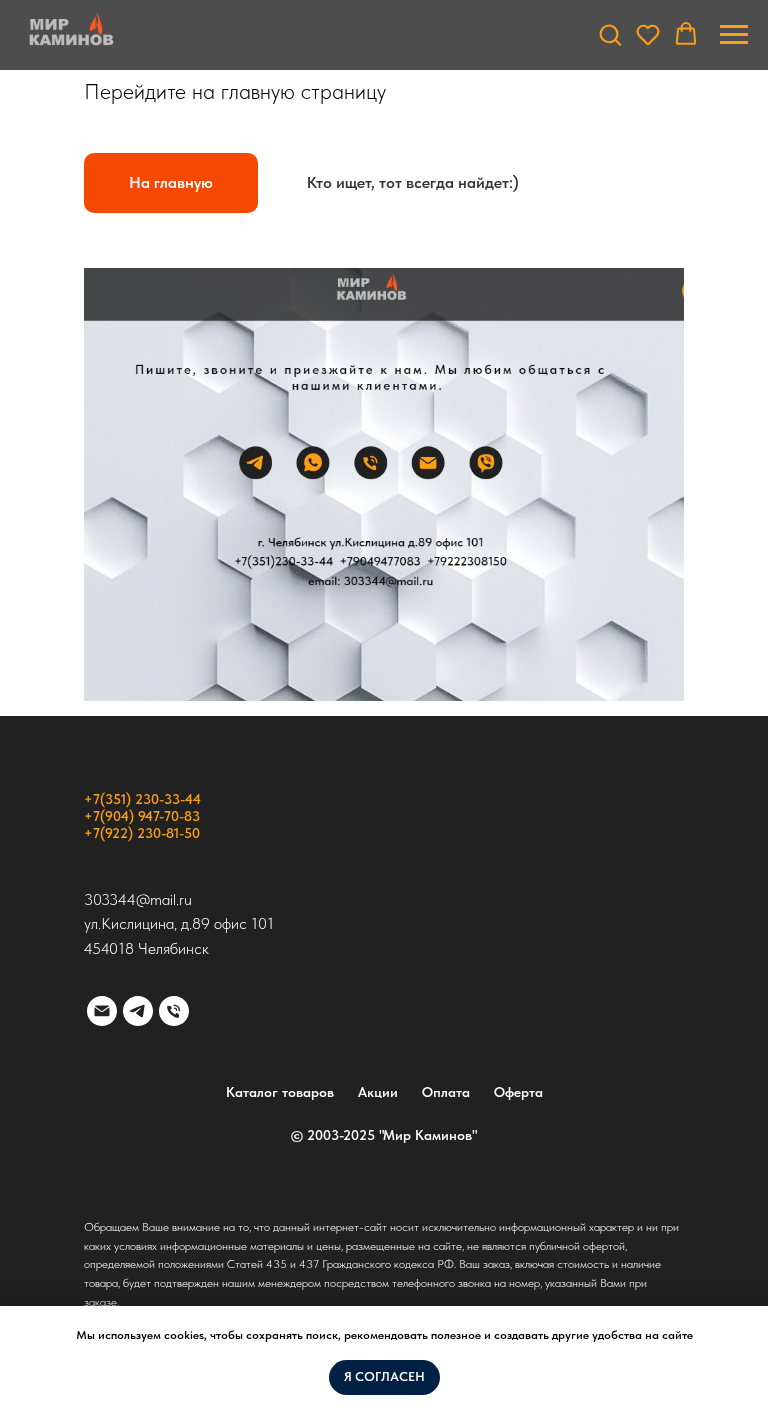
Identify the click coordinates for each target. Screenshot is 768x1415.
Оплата (446, 1092)
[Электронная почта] (102, 1011)
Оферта (518, 1092)
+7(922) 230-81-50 (142, 833)
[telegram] (138, 1011)
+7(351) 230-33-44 (142, 799)
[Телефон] (174, 1011)
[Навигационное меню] (734, 35)
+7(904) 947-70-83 (142, 816)
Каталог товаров (280, 1092)
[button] (610, 34)
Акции (378, 1092)
